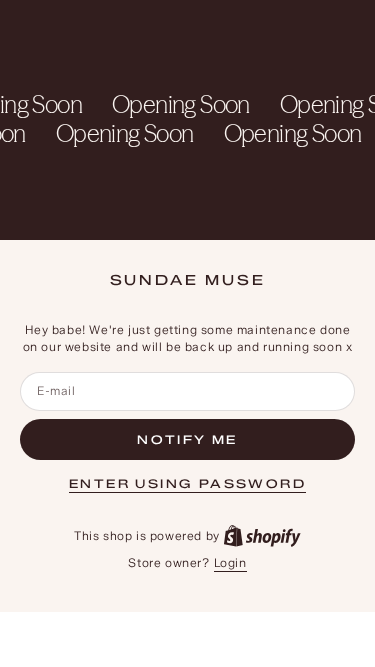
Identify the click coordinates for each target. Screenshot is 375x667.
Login (230, 562)
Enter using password (187, 483)
